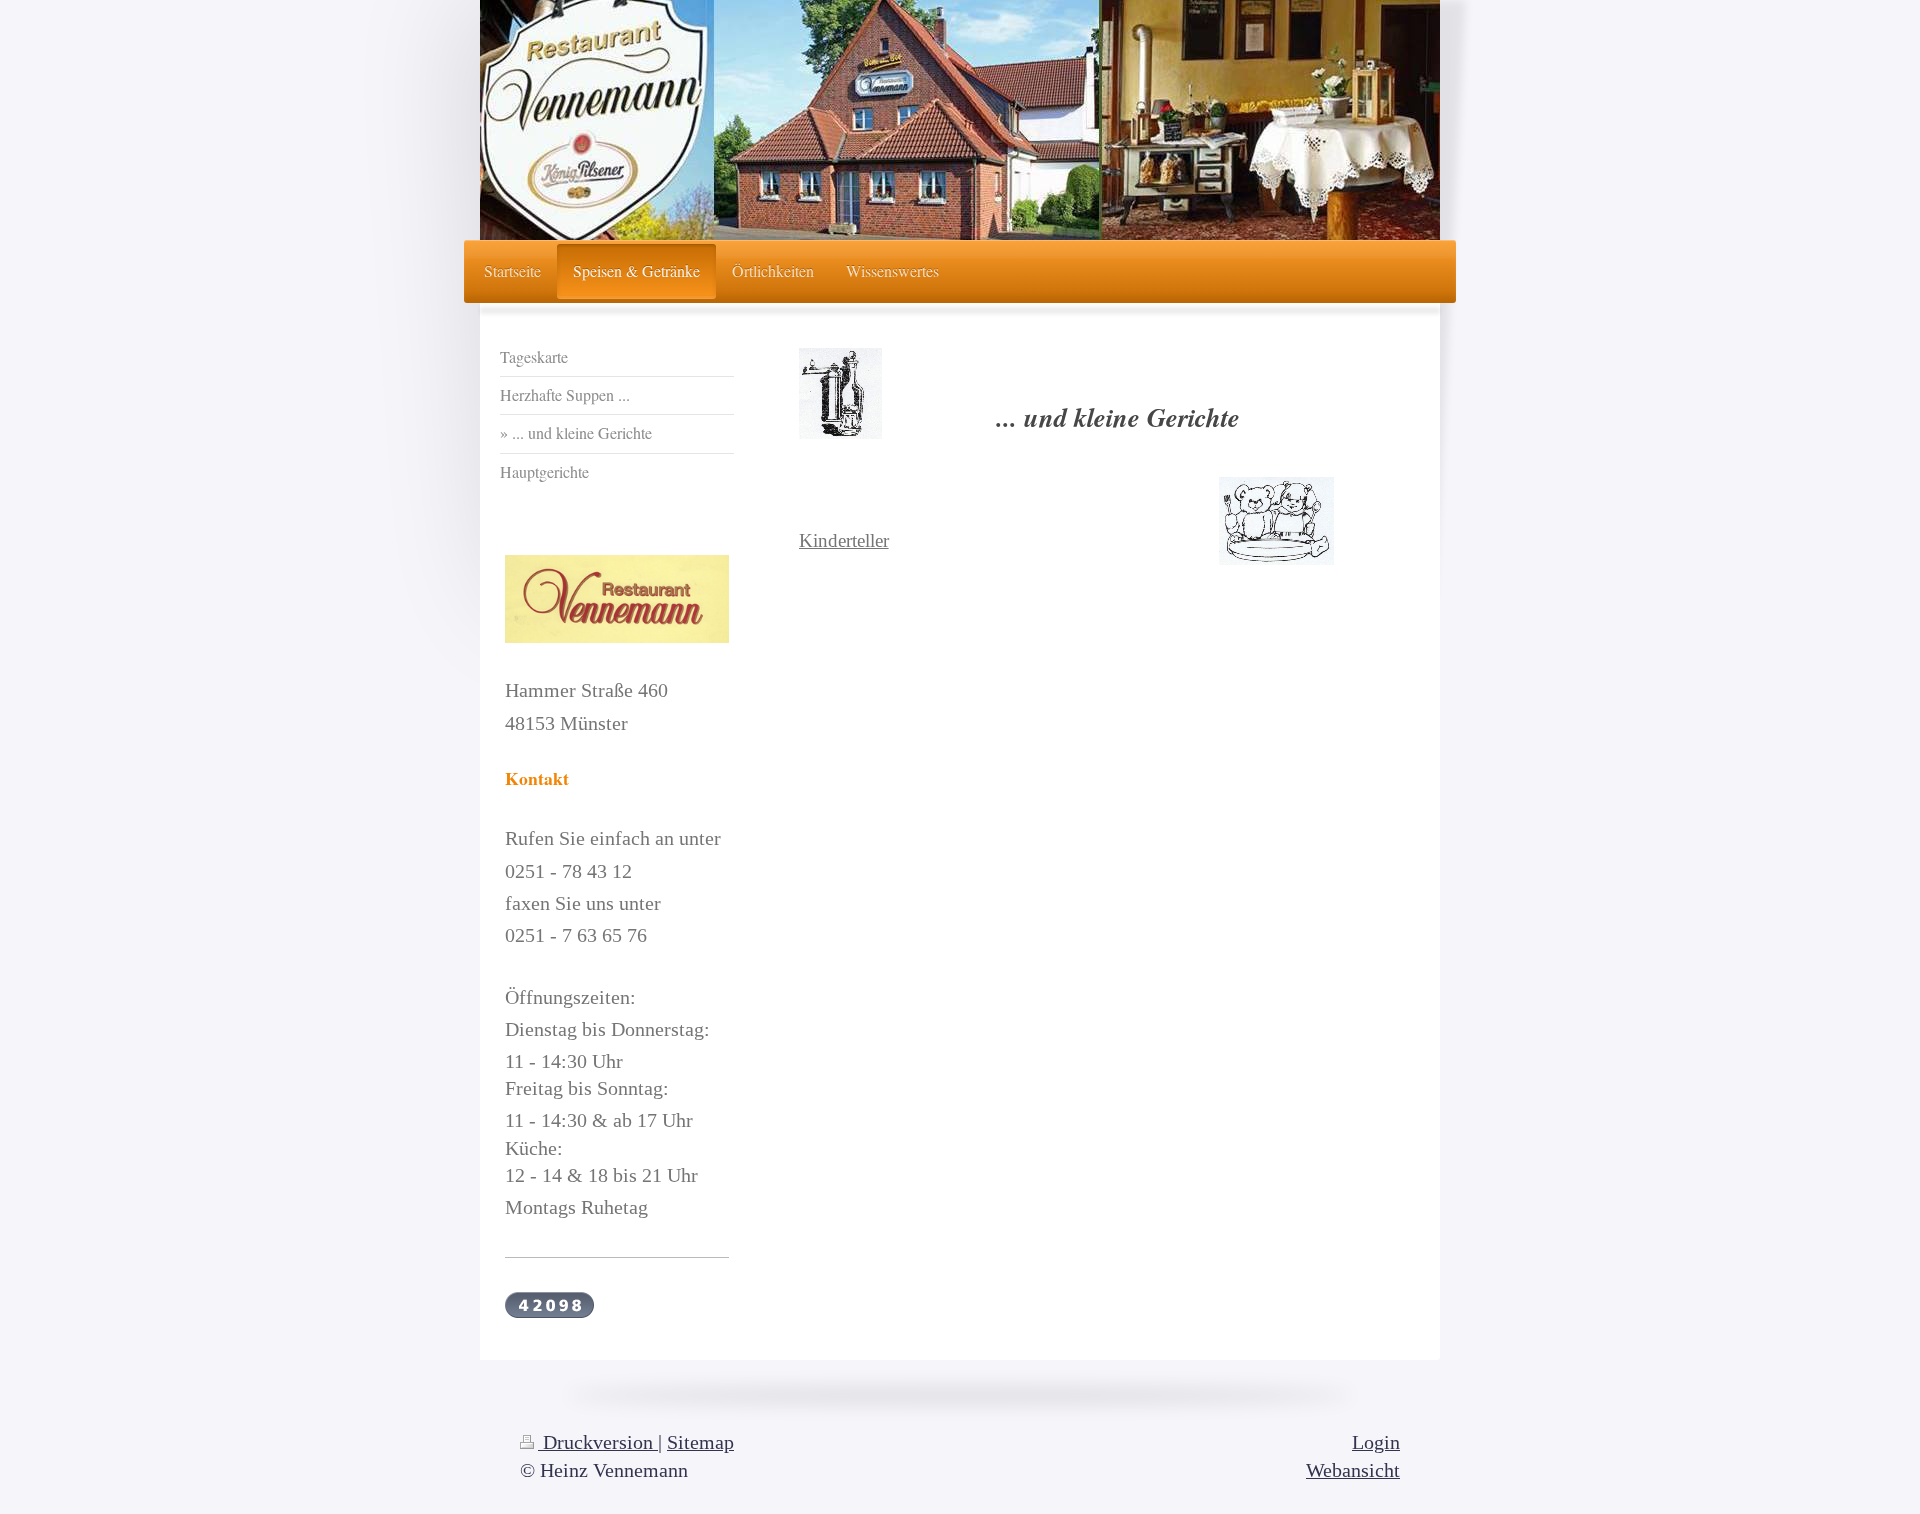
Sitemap (700, 1442)
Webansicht (1353, 1470)
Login (1376, 1442)
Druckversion (598, 1442)
